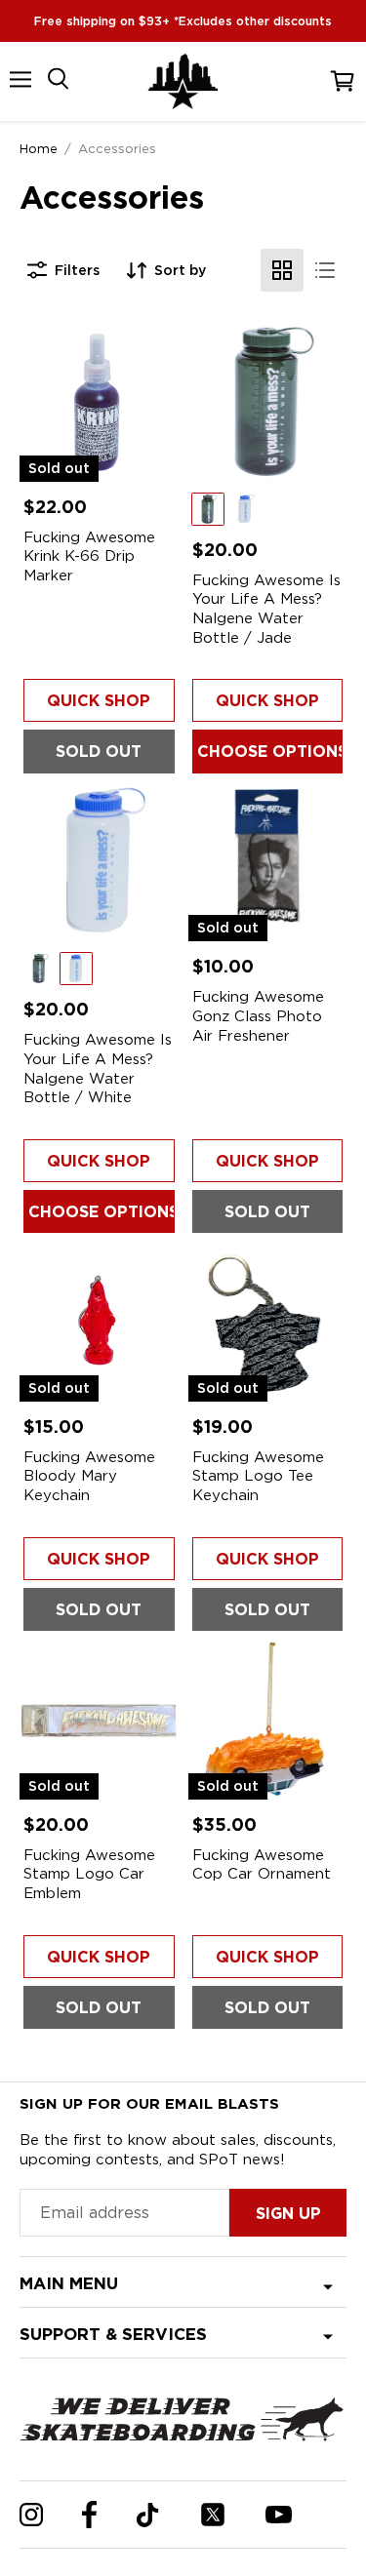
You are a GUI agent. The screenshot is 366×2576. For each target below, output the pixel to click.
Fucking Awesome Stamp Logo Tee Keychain (258, 1476)
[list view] (325, 270)
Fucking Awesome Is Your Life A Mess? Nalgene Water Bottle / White (98, 1069)
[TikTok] (148, 2515)
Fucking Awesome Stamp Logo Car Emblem (89, 1874)
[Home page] (183, 81)
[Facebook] (89, 2515)
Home (39, 148)
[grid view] (282, 270)
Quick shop (99, 701)
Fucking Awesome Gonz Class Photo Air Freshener (258, 1016)
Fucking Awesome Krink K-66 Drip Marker (89, 556)
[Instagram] (31, 2515)
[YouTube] (279, 2515)
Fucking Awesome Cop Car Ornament (262, 1865)
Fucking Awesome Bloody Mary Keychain (89, 1476)
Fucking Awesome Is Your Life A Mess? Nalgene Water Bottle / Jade (266, 609)
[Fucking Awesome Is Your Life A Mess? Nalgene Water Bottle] (268, 402)
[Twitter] (213, 2515)
